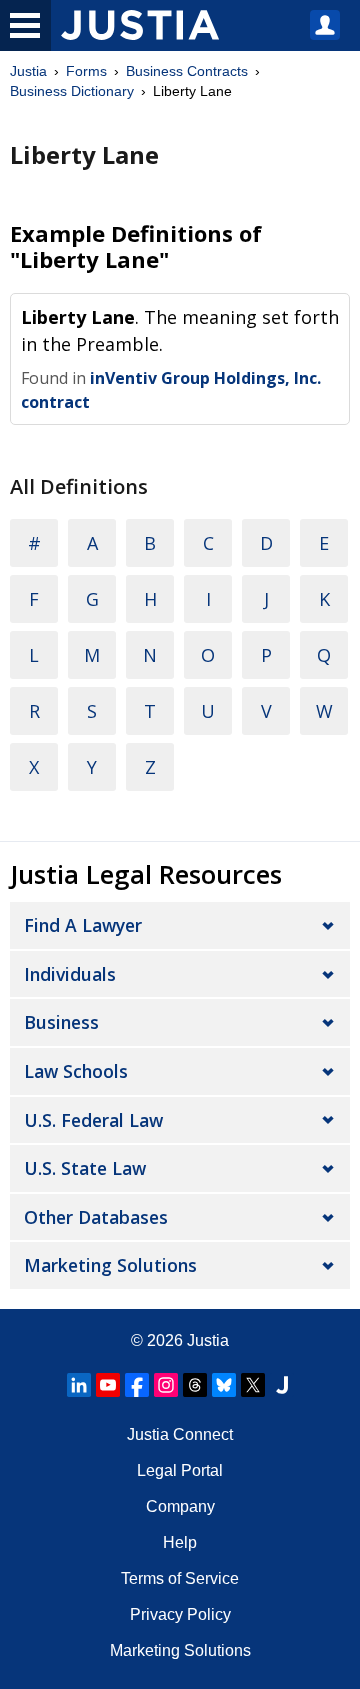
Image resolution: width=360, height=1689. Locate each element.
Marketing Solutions (110, 1265)
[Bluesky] (224, 1385)
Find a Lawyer (83, 925)
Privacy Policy (180, 1614)
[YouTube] (108, 1385)
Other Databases (96, 1217)
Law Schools (76, 1071)
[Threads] (195, 1385)
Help (180, 1542)
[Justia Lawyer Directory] (282, 1385)
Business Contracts (187, 71)
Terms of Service (180, 1578)
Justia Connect (180, 1434)
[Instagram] (166, 1385)
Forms (86, 71)
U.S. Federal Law (93, 1120)
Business (61, 1022)
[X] (253, 1385)
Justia (28, 71)
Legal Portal (180, 1470)
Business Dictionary (72, 91)
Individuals (70, 974)
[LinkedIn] (79, 1385)
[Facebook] (137, 1385)
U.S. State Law (85, 1168)
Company (180, 1506)
